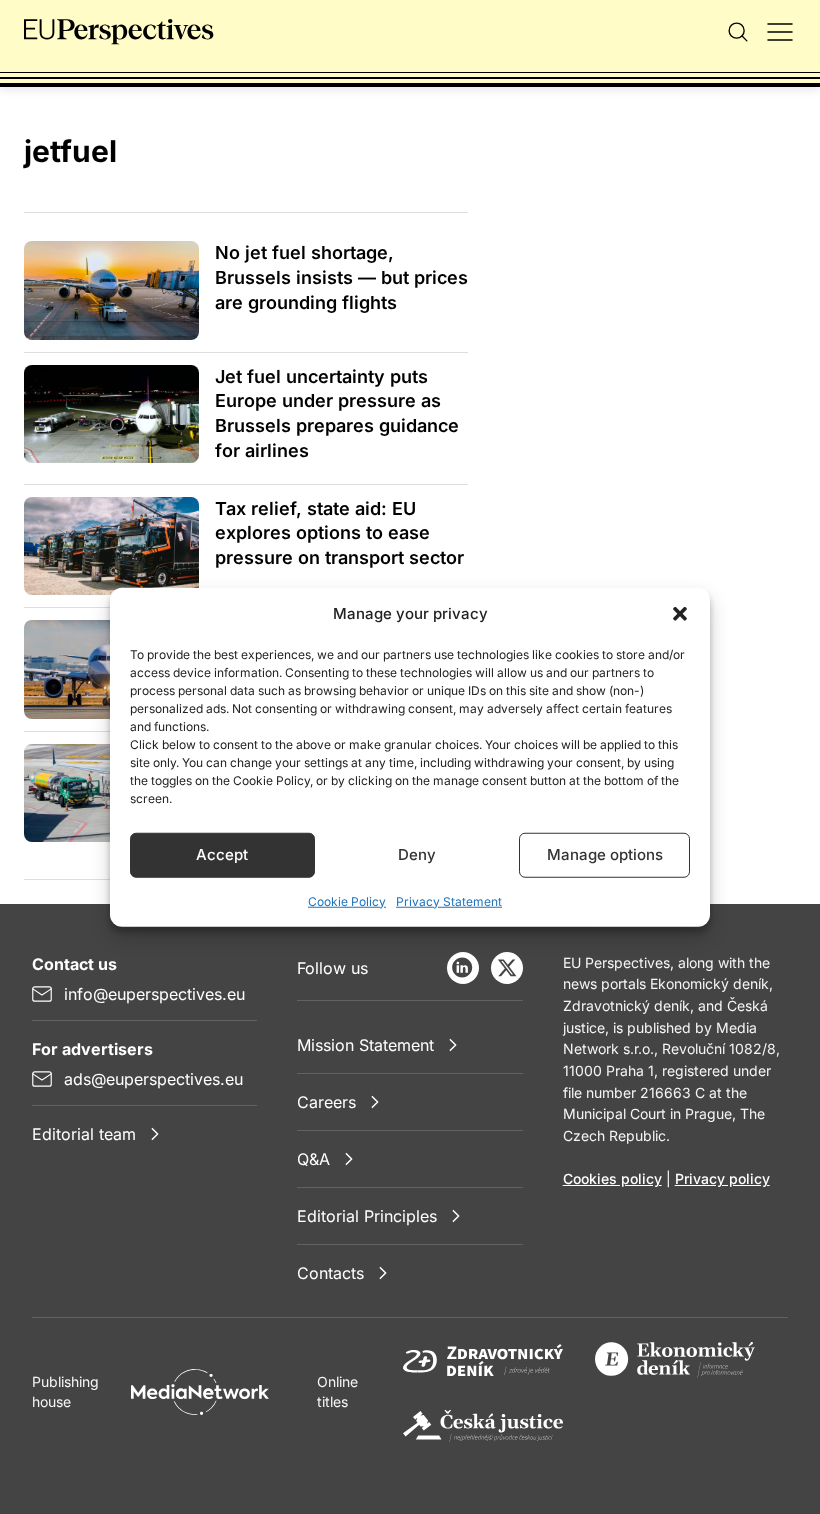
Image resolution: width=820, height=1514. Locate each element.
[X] (507, 968)
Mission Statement (365, 1045)
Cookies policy (612, 1178)
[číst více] (111, 290)
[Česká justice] (483, 1426)
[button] (680, 614)
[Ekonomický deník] (675, 1360)
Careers (326, 1102)
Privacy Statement (449, 900)
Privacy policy (722, 1178)
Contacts (330, 1273)
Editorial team (84, 1134)
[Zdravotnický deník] (483, 1360)
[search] (738, 32)
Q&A (313, 1159)
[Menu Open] (780, 32)
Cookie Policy (347, 900)
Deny (417, 854)
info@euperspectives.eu (154, 994)
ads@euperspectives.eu (153, 1079)
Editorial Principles (367, 1216)
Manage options (605, 854)
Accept (222, 854)
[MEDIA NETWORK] (200, 1392)
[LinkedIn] (463, 968)
